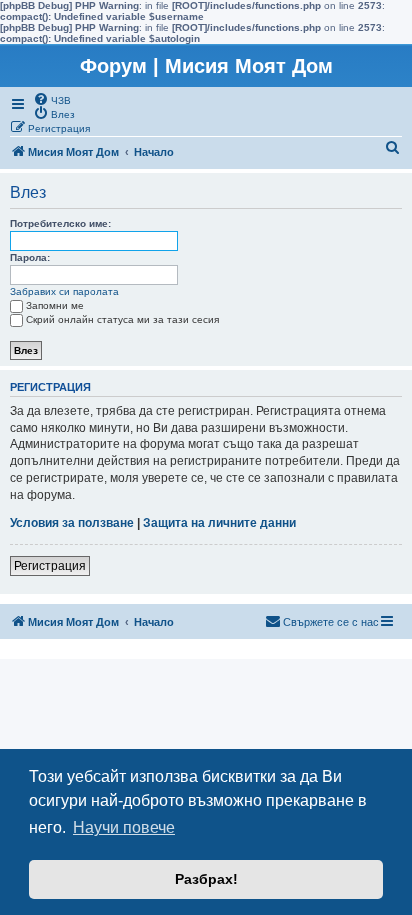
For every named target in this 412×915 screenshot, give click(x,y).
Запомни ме (55, 305)
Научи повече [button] (124, 827)
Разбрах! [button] (206, 879)
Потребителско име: (60, 223)
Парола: (30, 257)
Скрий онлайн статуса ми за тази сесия (122, 319)
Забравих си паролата (64, 291)
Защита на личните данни (219, 523)
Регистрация (50, 566)
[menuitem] (52, 99)
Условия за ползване (72, 523)
